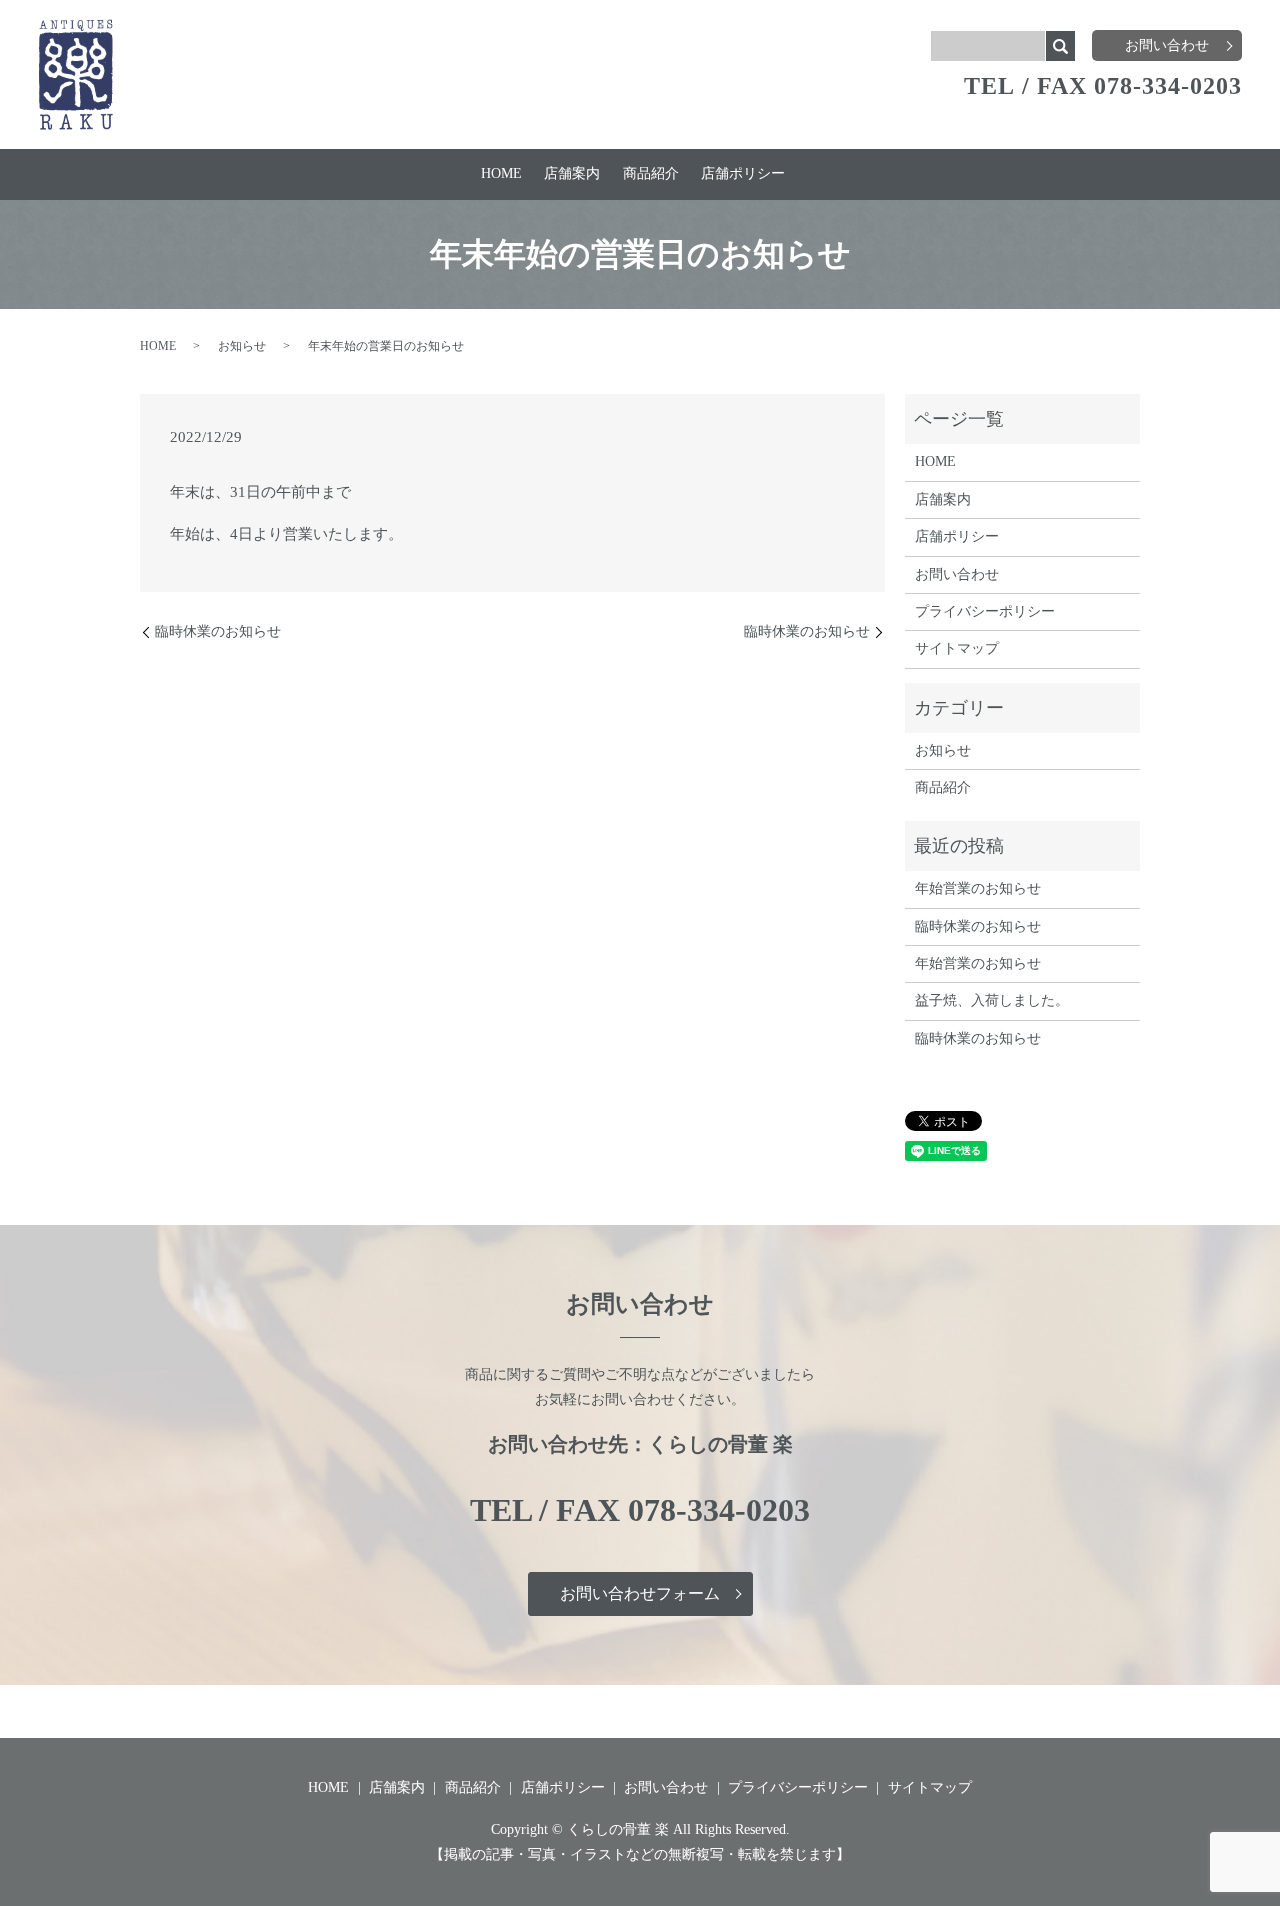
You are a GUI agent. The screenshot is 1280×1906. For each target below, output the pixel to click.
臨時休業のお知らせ (218, 631)
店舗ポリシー (743, 173)
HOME (501, 173)
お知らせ (242, 346)
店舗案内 (572, 173)
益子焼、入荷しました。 (992, 1000)
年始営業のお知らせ (978, 888)
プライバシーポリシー (985, 611)
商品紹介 (651, 173)
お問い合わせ (1167, 45)
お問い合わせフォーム (640, 1593)
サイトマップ (957, 648)
